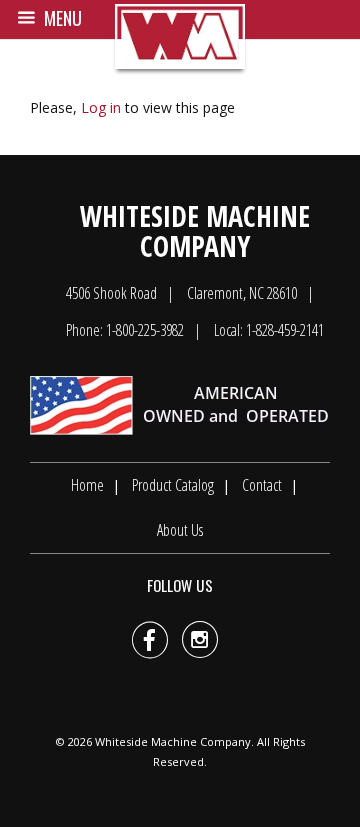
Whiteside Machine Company (173, 741)
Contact (262, 485)
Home (87, 485)
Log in (101, 107)
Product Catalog (173, 485)
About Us (180, 530)
